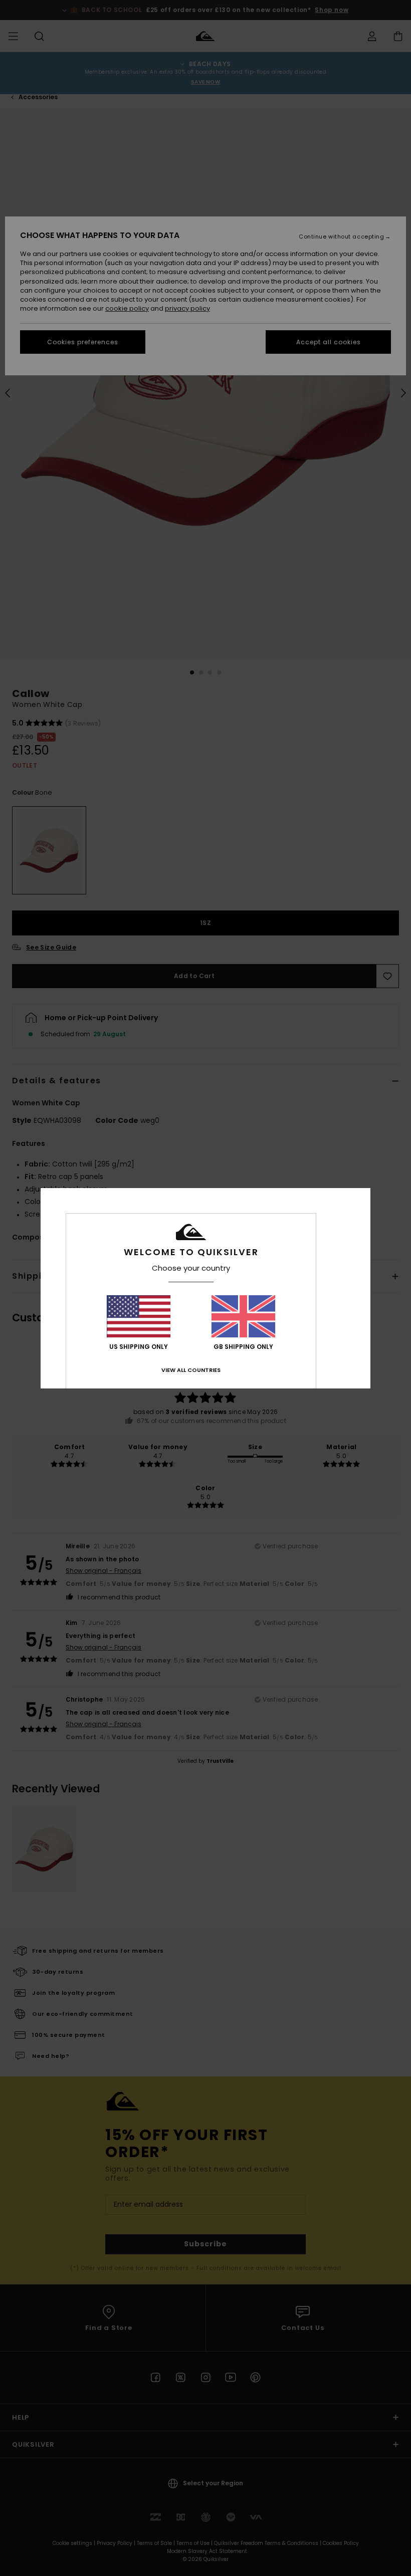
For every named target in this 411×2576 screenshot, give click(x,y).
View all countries (191, 1370)
